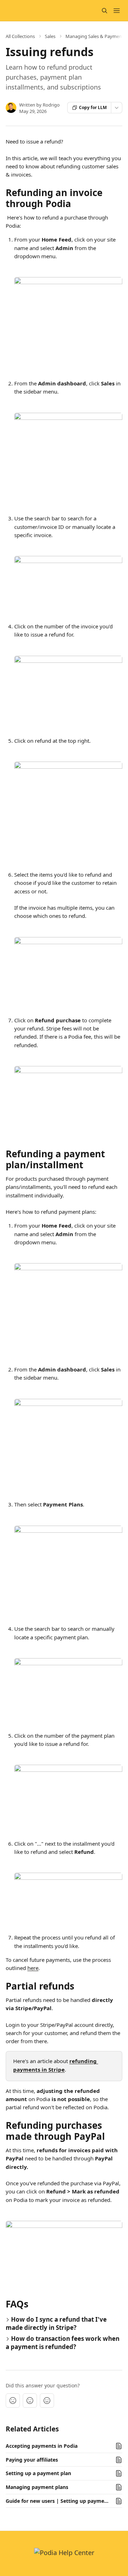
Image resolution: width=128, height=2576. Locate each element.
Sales (50, 36)
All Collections (20, 36)
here (33, 1968)
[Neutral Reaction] (30, 2401)
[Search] (105, 11)
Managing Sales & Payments (96, 36)
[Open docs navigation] (117, 11)
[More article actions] (117, 108)
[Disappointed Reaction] (13, 2401)
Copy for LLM (93, 107)
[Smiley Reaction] (47, 2401)
